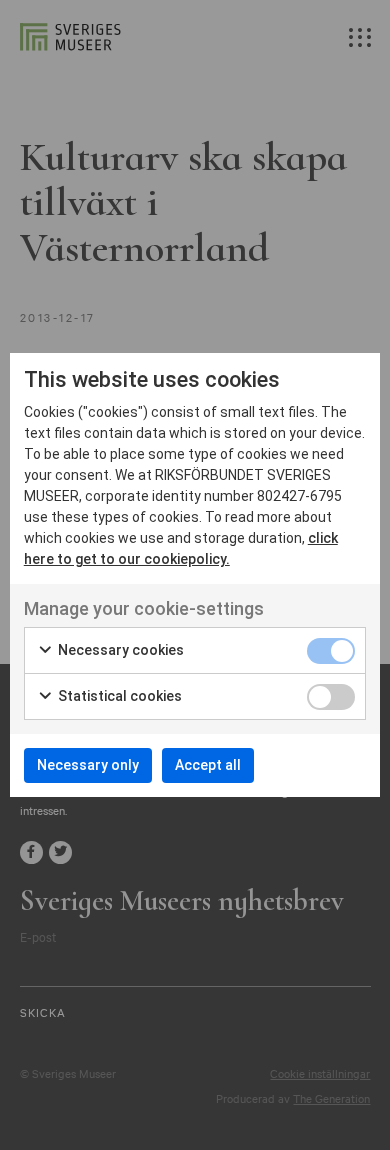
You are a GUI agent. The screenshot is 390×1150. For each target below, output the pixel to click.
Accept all (208, 765)
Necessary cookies (119, 650)
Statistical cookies (118, 696)
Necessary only (88, 765)
